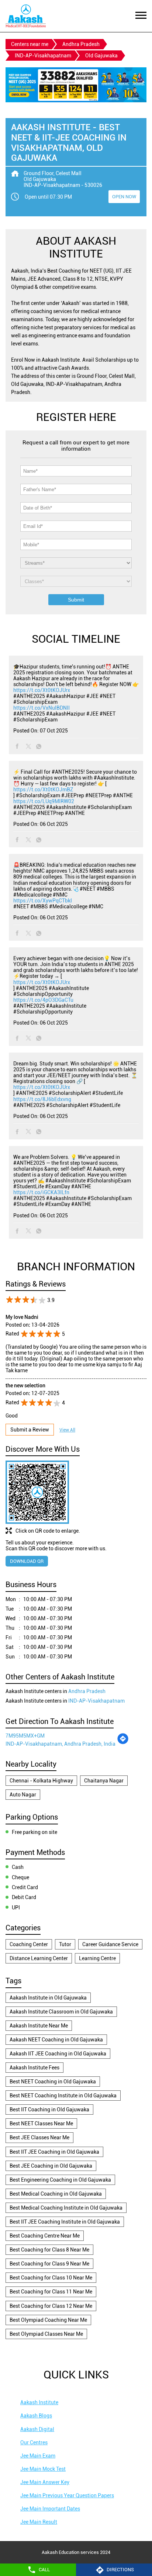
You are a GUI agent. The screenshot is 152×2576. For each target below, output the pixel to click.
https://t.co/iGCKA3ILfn (41, 1192)
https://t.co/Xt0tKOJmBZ (43, 790)
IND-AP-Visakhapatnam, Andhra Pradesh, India (61, 1744)
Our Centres (34, 2442)
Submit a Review (30, 1430)
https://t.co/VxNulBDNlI (42, 708)
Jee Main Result (39, 2522)
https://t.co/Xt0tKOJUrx (42, 690)
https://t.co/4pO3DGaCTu (43, 1000)
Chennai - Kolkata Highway (41, 1781)
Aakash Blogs (36, 2416)
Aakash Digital (37, 2429)
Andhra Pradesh (81, 44)
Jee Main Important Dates (50, 2509)
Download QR (27, 1561)
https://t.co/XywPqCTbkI (43, 901)
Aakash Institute (39, 2402)
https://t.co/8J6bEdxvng (42, 1099)
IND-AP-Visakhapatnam (43, 56)
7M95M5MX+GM (25, 1736)
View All (67, 1430)
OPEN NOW (124, 197)
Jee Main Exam (38, 2456)
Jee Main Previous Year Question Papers (67, 2495)
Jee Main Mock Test (43, 2469)
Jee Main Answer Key (45, 2482)
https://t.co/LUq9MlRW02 (44, 801)
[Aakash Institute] (26, 16)
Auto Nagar (23, 1795)
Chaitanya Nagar (104, 1781)
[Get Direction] (123, 1743)
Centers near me (30, 44)
